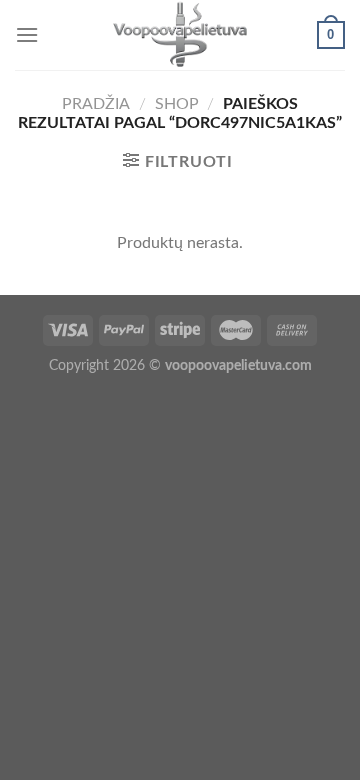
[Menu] (27, 34)
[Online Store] (180, 35)
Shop (177, 104)
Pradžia (96, 104)
